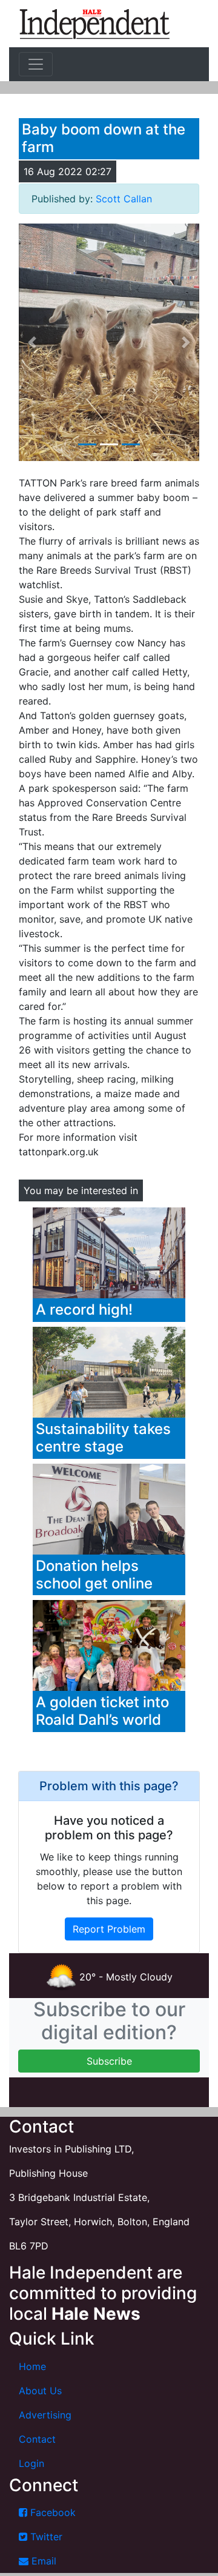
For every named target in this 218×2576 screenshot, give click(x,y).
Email (42, 2561)
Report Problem (109, 1929)
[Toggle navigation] (36, 64)
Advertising (45, 2415)
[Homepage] (94, 24)
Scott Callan (124, 199)
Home (32, 2366)
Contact (37, 2439)
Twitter (45, 2537)
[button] (32, 343)
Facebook (51, 2512)
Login (31, 2463)
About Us (40, 2391)
